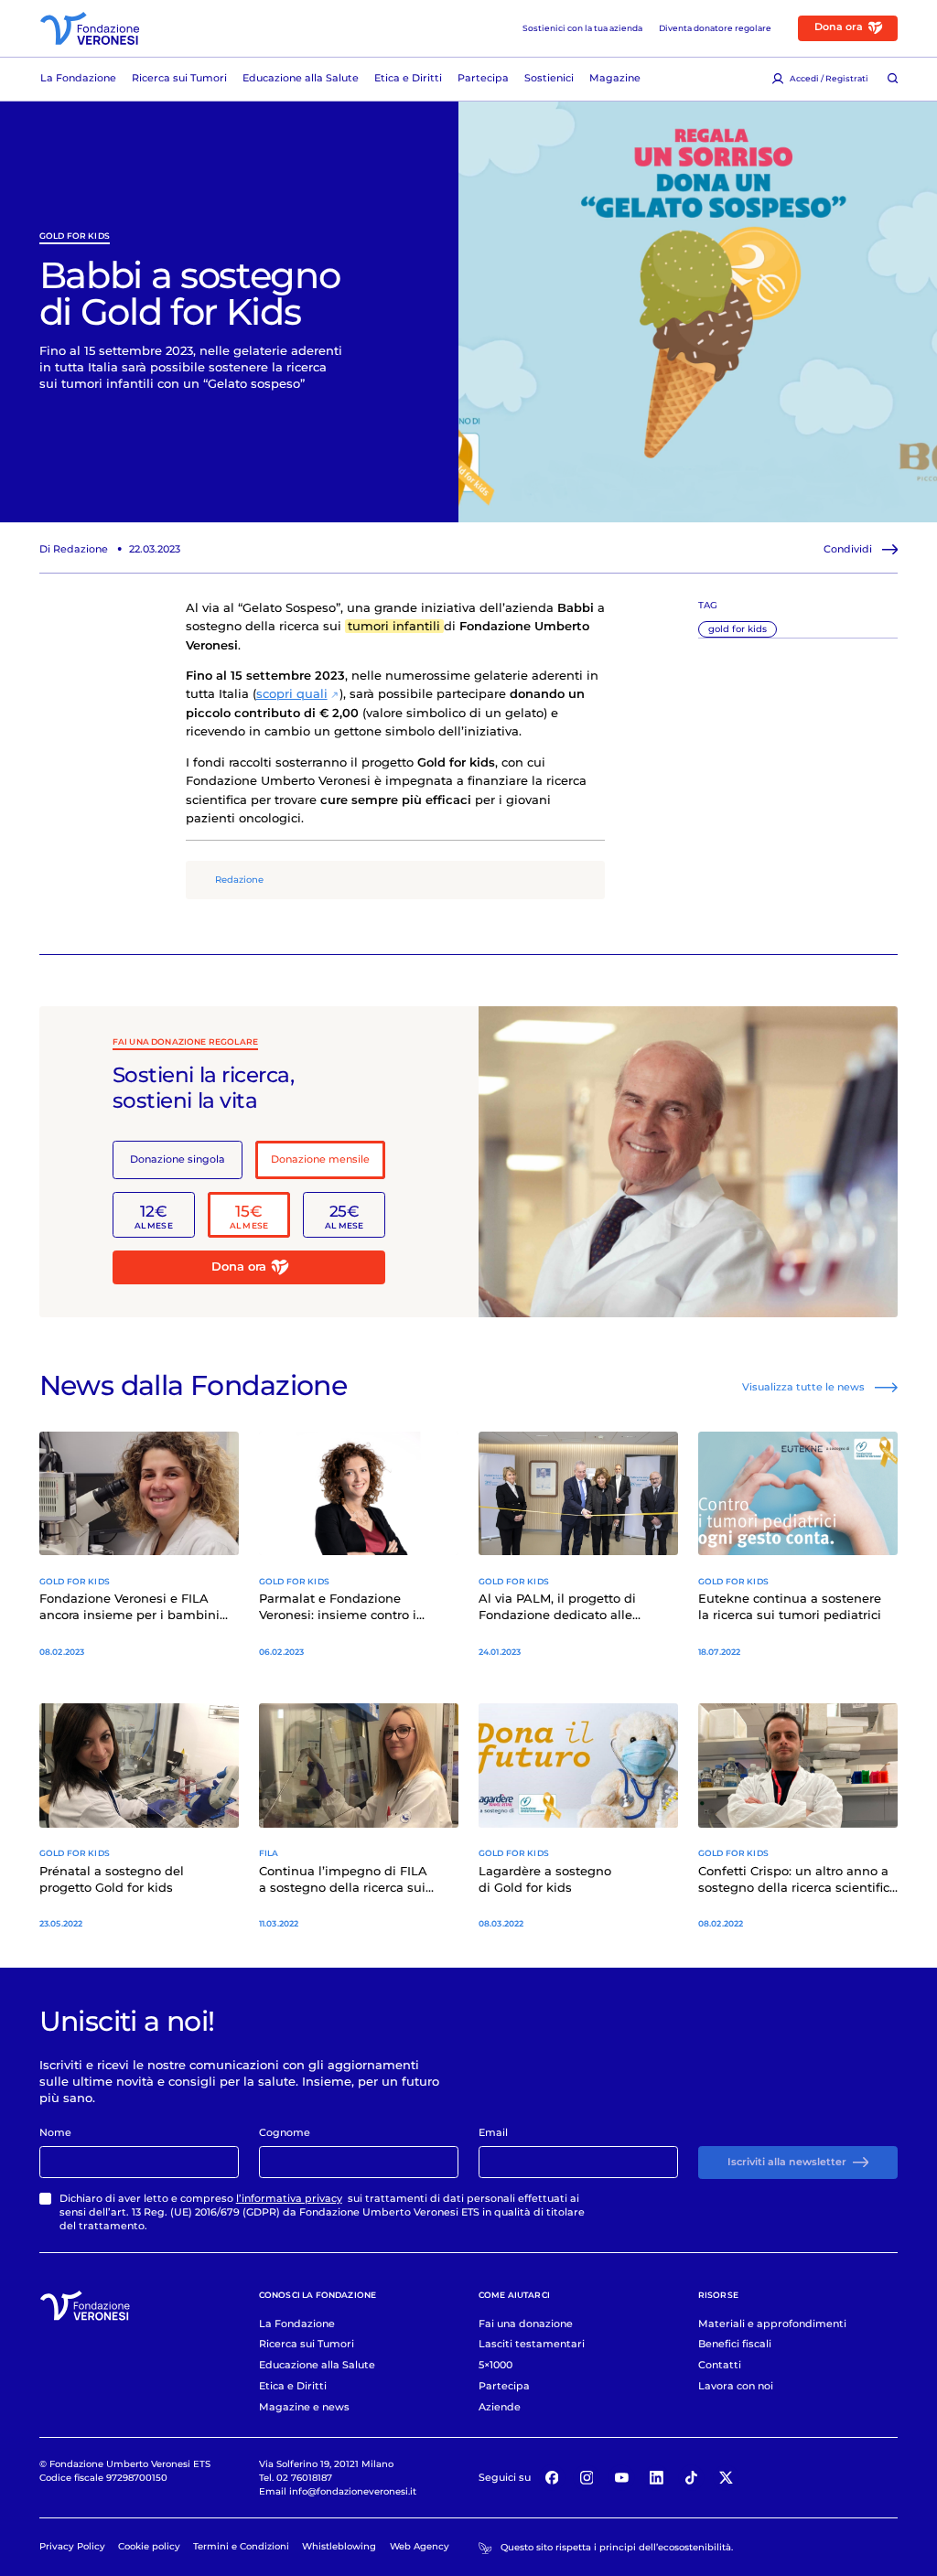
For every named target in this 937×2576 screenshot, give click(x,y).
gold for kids (75, 236)
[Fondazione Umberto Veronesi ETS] (90, 28)
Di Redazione (74, 549)
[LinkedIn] (657, 2478)
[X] (727, 2478)
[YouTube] (621, 2478)
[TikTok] (692, 2478)
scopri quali (292, 694)
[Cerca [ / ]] (893, 79)
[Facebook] (552, 2478)
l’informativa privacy (289, 2199)
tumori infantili (394, 626)
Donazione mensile (320, 1159)
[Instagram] (587, 2478)
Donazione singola (178, 1159)
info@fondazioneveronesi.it (353, 2491)
